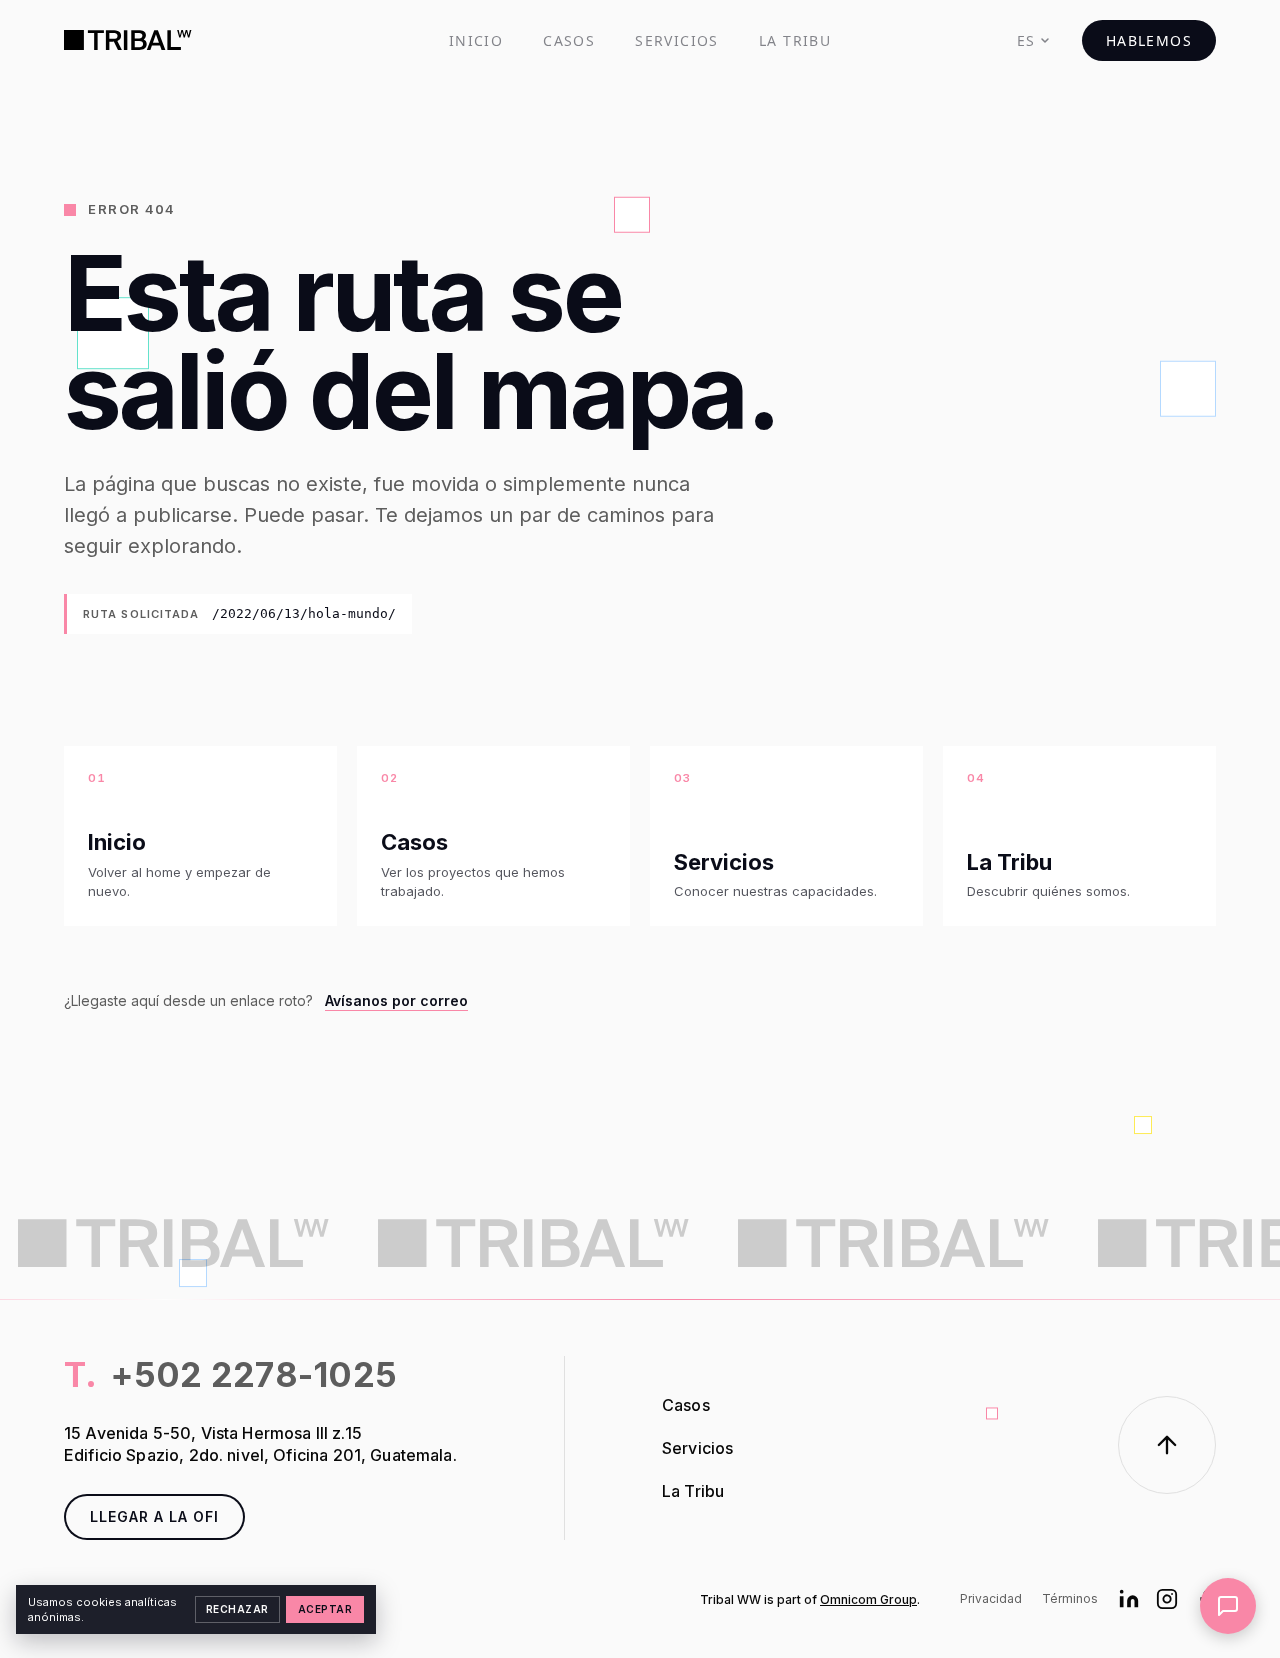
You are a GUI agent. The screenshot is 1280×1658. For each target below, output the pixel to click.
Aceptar (325, 1609)
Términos (1070, 1598)
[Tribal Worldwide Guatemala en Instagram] (1167, 1599)
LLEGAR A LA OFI (154, 1516)
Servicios (677, 40)
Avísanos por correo (396, 1000)
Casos (569, 40)
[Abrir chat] (1228, 1606)
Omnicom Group (868, 1599)
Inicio (476, 40)
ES (1026, 40)
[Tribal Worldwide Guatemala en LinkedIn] (1129, 1599)
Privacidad (991, 1598)
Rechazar (237, 1609)
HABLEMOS (1149, 40)
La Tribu (795, 40)
